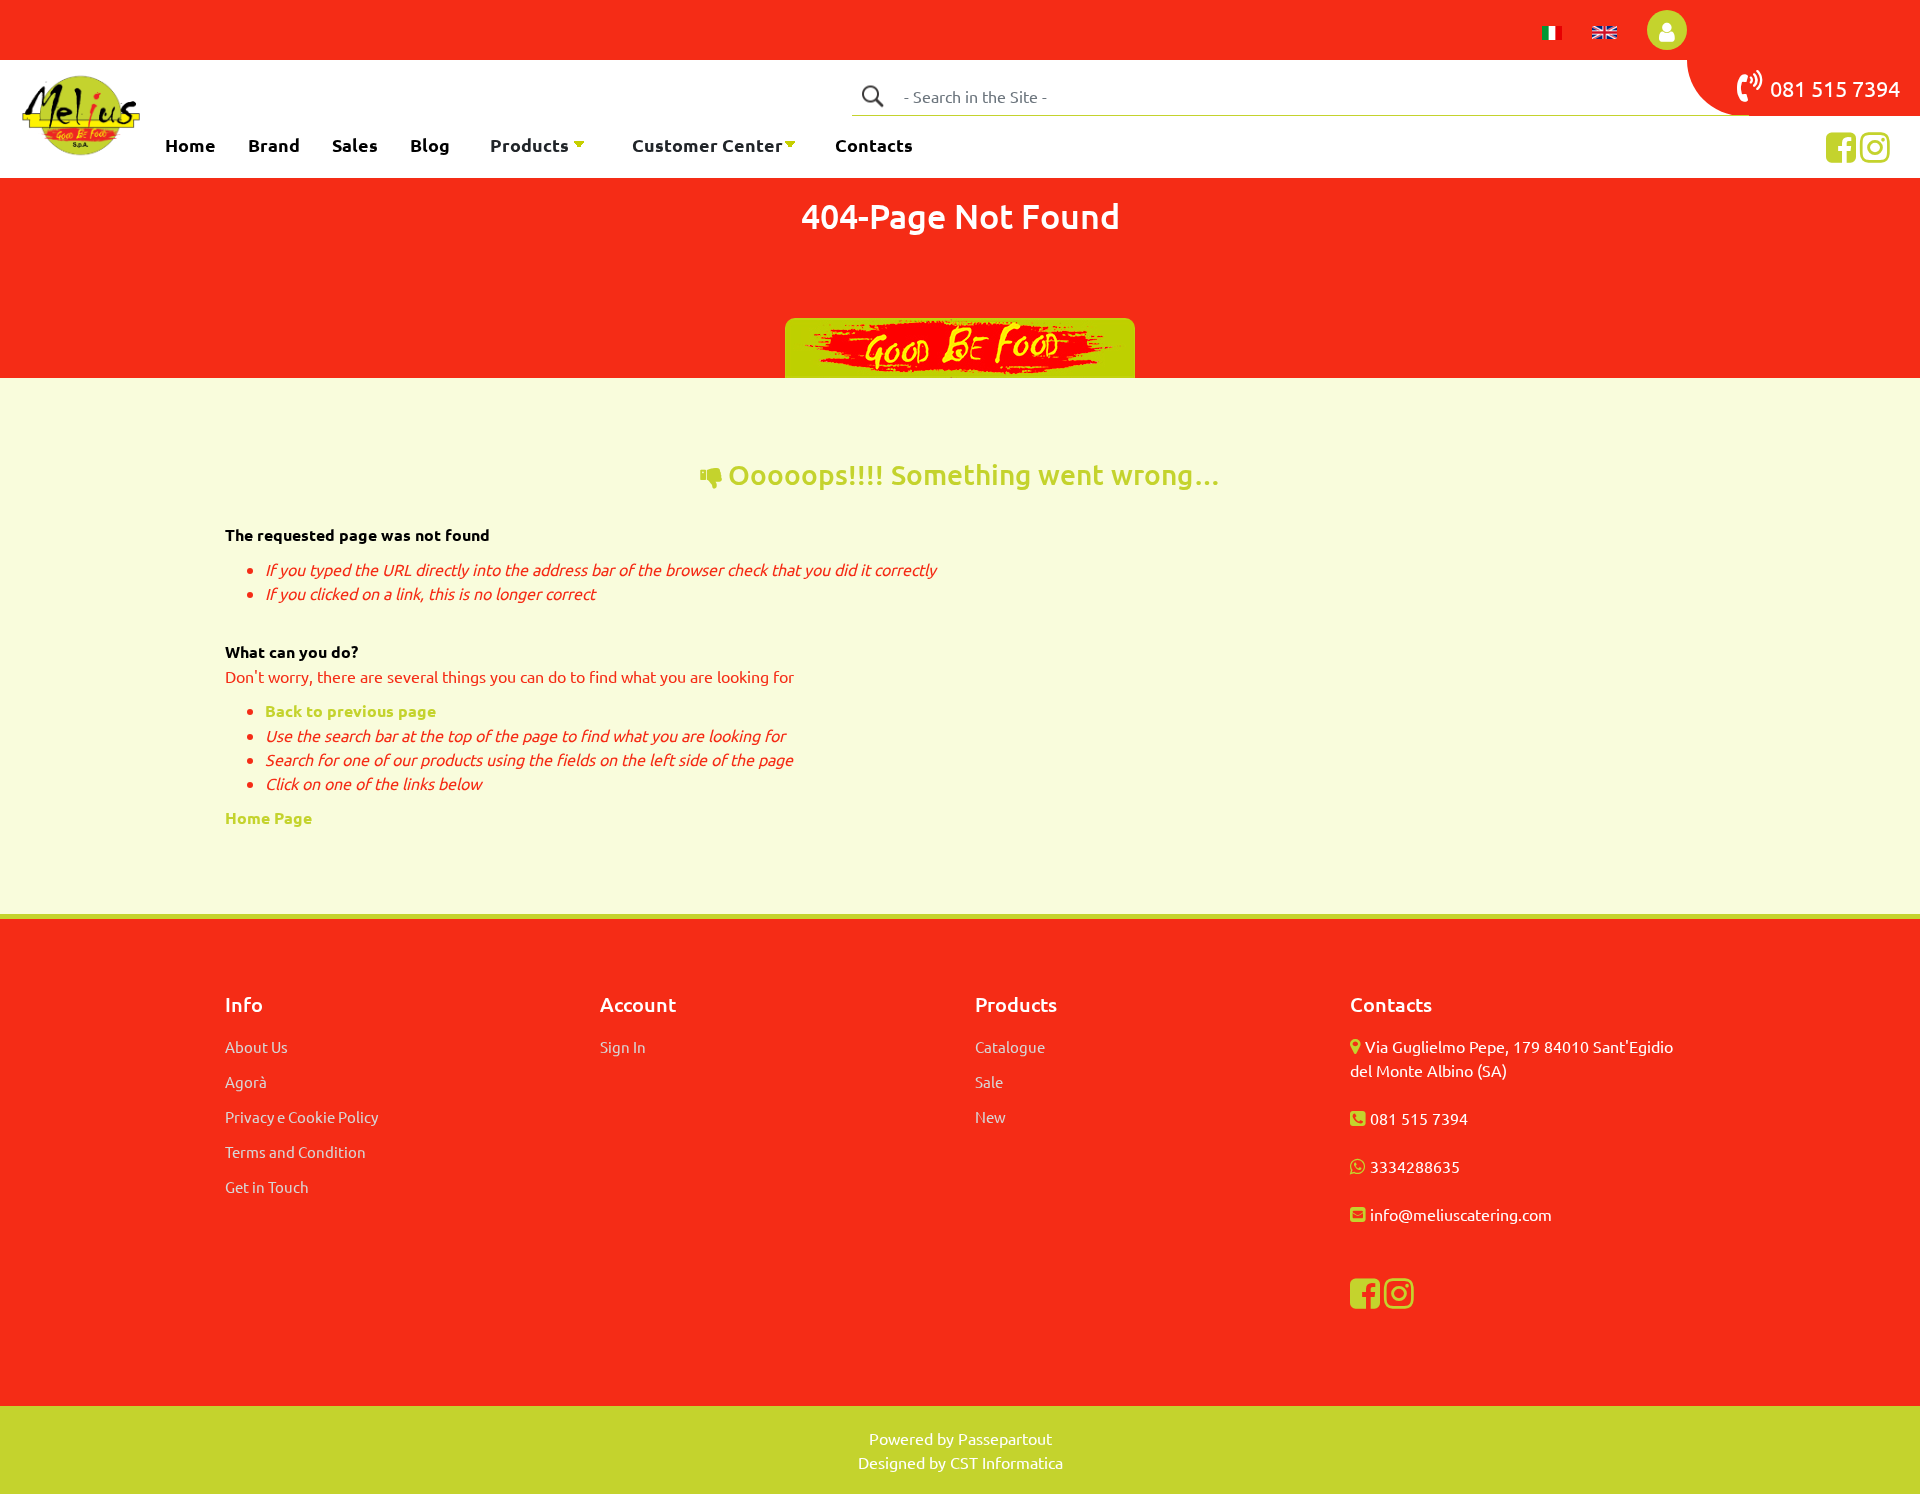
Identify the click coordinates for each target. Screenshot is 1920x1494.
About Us (256, 1046)
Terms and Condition (295, 1151)
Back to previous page (350, 710)
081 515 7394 (1419, 1118)
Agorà (246, 1081)
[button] (872, 96)
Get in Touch (267, 1186)
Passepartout (1005, 1438)
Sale (989, 1081)
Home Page (270, 817)
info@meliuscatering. (1446, 1214)
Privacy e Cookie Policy (301, 1116)
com (1537, 1214)
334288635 (1419, 1166)
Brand (274, 144)
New (990, 1116)
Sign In (623, 1046)
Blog (430, 144)
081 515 (1811, 88)
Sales (355, 144)
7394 (1876, 88)
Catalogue (1010, 1046)
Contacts (874, 144)
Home (190, 144)
